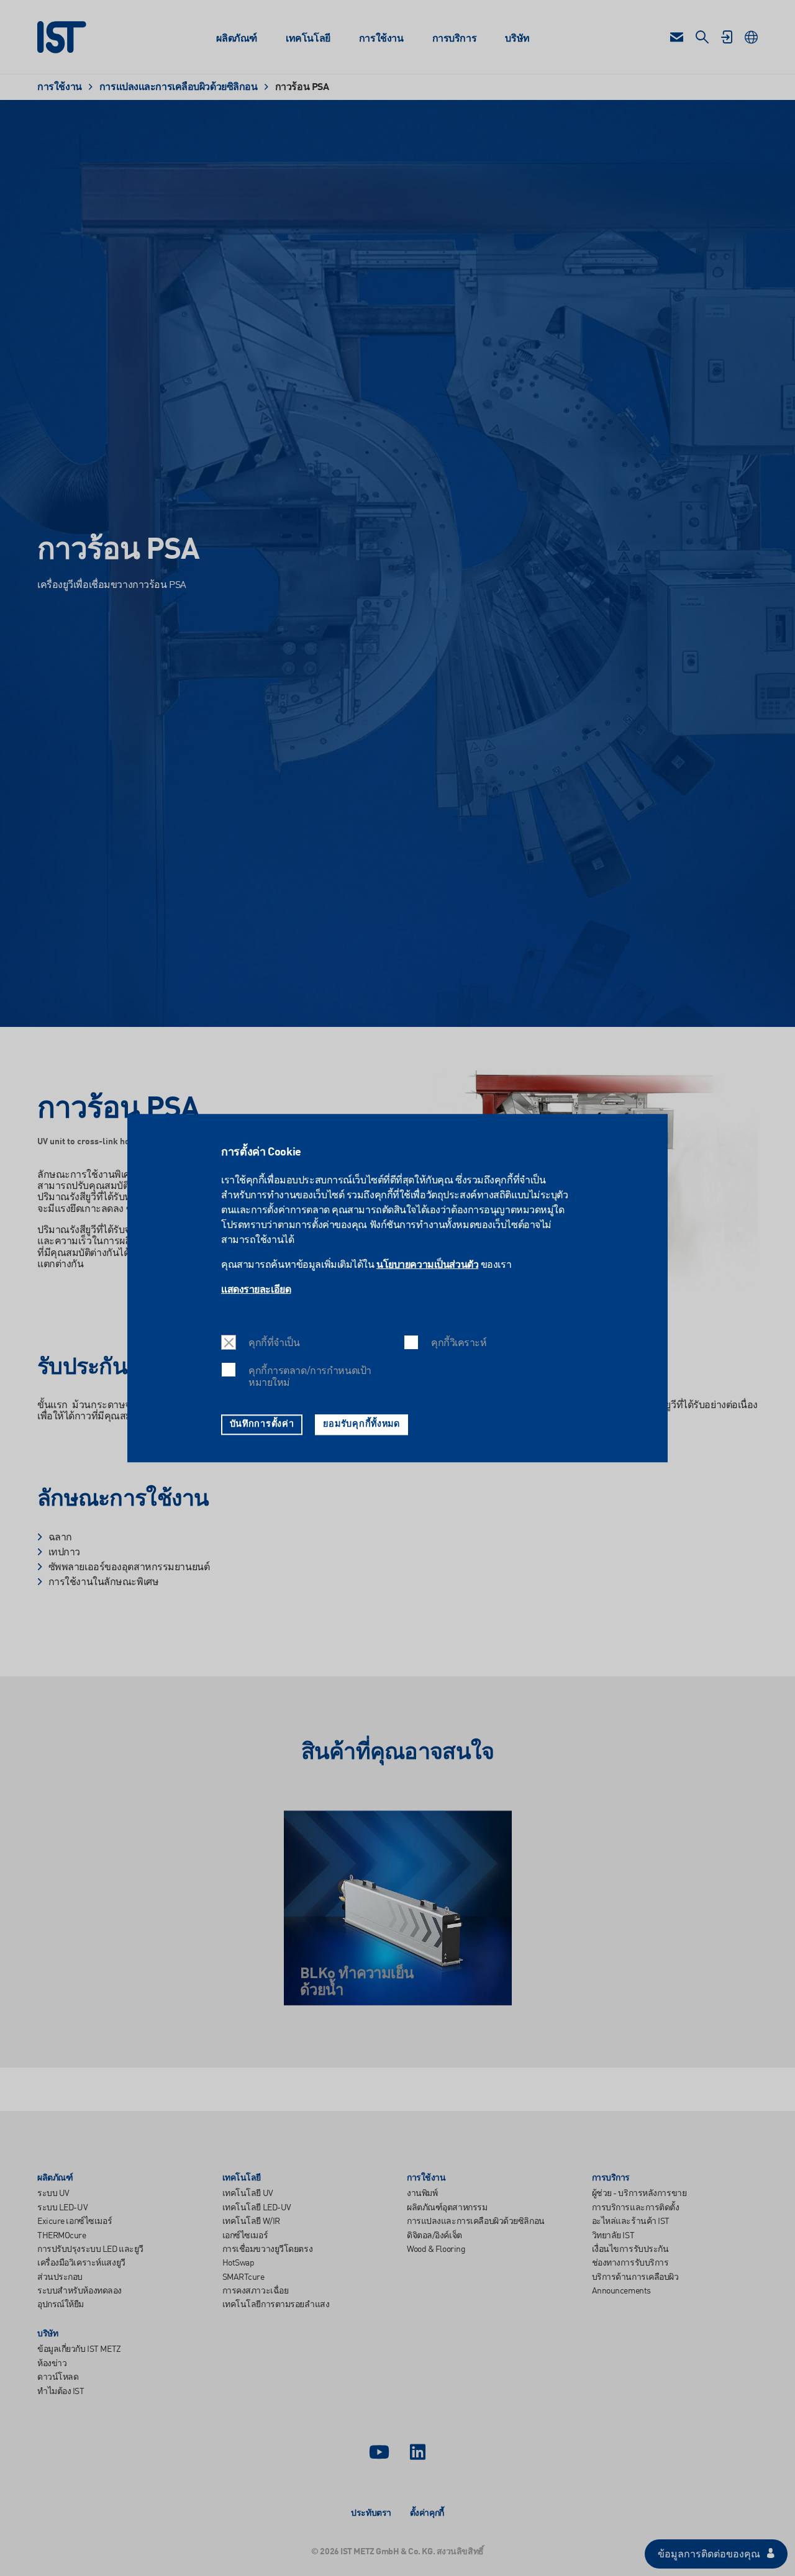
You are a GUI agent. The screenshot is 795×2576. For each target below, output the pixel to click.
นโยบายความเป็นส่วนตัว (427, 1265)
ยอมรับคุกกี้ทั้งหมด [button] (361, 1424)
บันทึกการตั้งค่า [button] (262, 1424)
